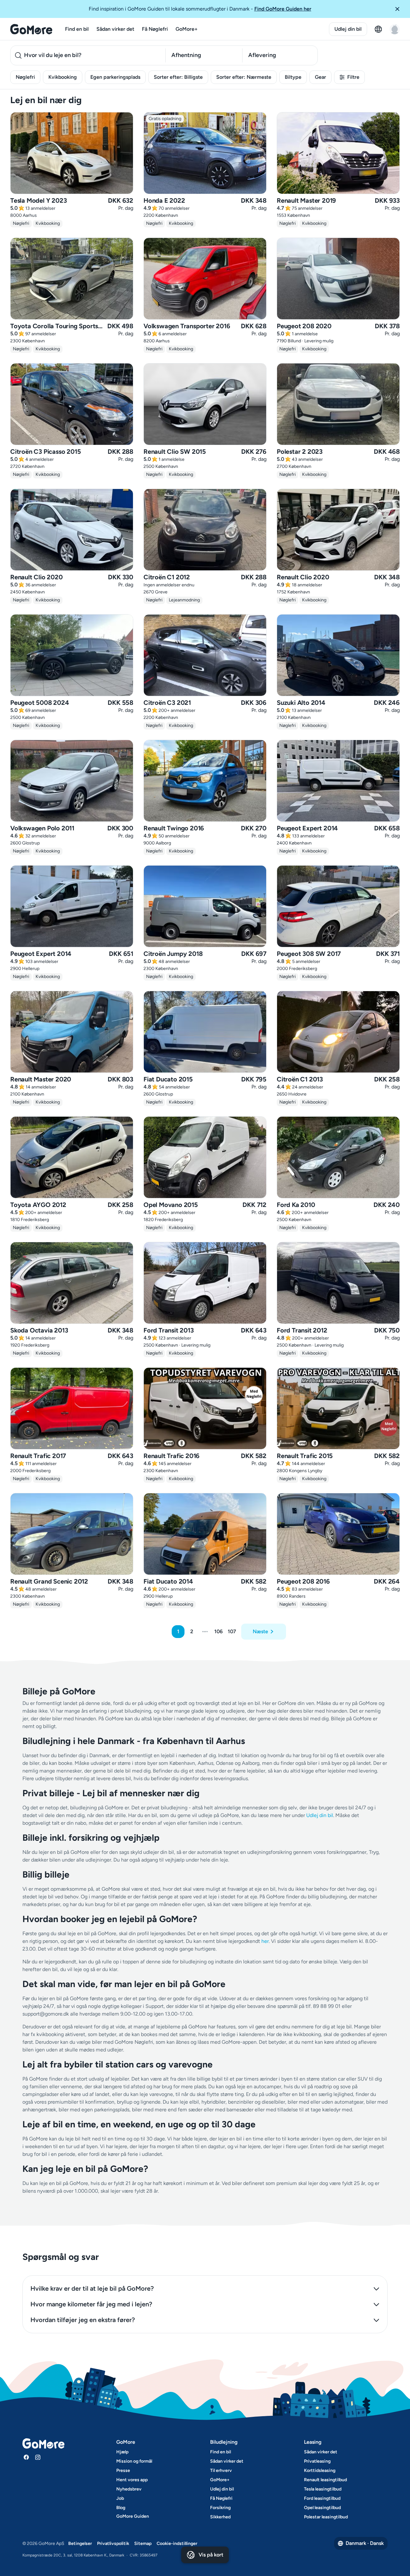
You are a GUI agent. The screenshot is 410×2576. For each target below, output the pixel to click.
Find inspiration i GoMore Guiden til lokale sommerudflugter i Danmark (200, 9)
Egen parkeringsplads (115, 77)
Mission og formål (134, 2461)
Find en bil (77, 29)
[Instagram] (38, 2457)
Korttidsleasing (320, 2470)
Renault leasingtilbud (325, 2480)
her (265, 1941)
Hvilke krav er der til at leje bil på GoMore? (92, 2288)
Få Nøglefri (155, 29)
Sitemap (143, 2543)
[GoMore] (31, 29)
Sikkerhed (220, 2517)
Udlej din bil (348, 29)
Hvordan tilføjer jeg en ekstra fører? (83, 2320)
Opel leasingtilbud (322, 2508)
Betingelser (80, 2543)
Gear (320, 77)
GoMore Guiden (133, 2516)
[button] (400, 9)
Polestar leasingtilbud (326, 2517)
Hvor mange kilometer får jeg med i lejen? (91, 2304)
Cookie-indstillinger (177, 2543)
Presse (123, 2470)
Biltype (293, 77)
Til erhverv (221, 2470)
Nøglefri (25, 77)
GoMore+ (187, 29)
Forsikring (220, 2508)
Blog (121, 2508)
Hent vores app (132, 2480)
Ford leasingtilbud (322, 2498)
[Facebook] (26, 2457)
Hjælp (122, 2452)
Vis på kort (211, 2555)
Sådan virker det (115, 29)
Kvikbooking (63, 77)
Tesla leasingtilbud (323, 2489)
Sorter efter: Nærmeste (244, 77)
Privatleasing (317, 2461)
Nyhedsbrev (129, 2489)
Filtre (353, 77)
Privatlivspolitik (113, 2543)
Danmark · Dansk (365, 2543)
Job (120, 2498)
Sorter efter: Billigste (178, 77)
